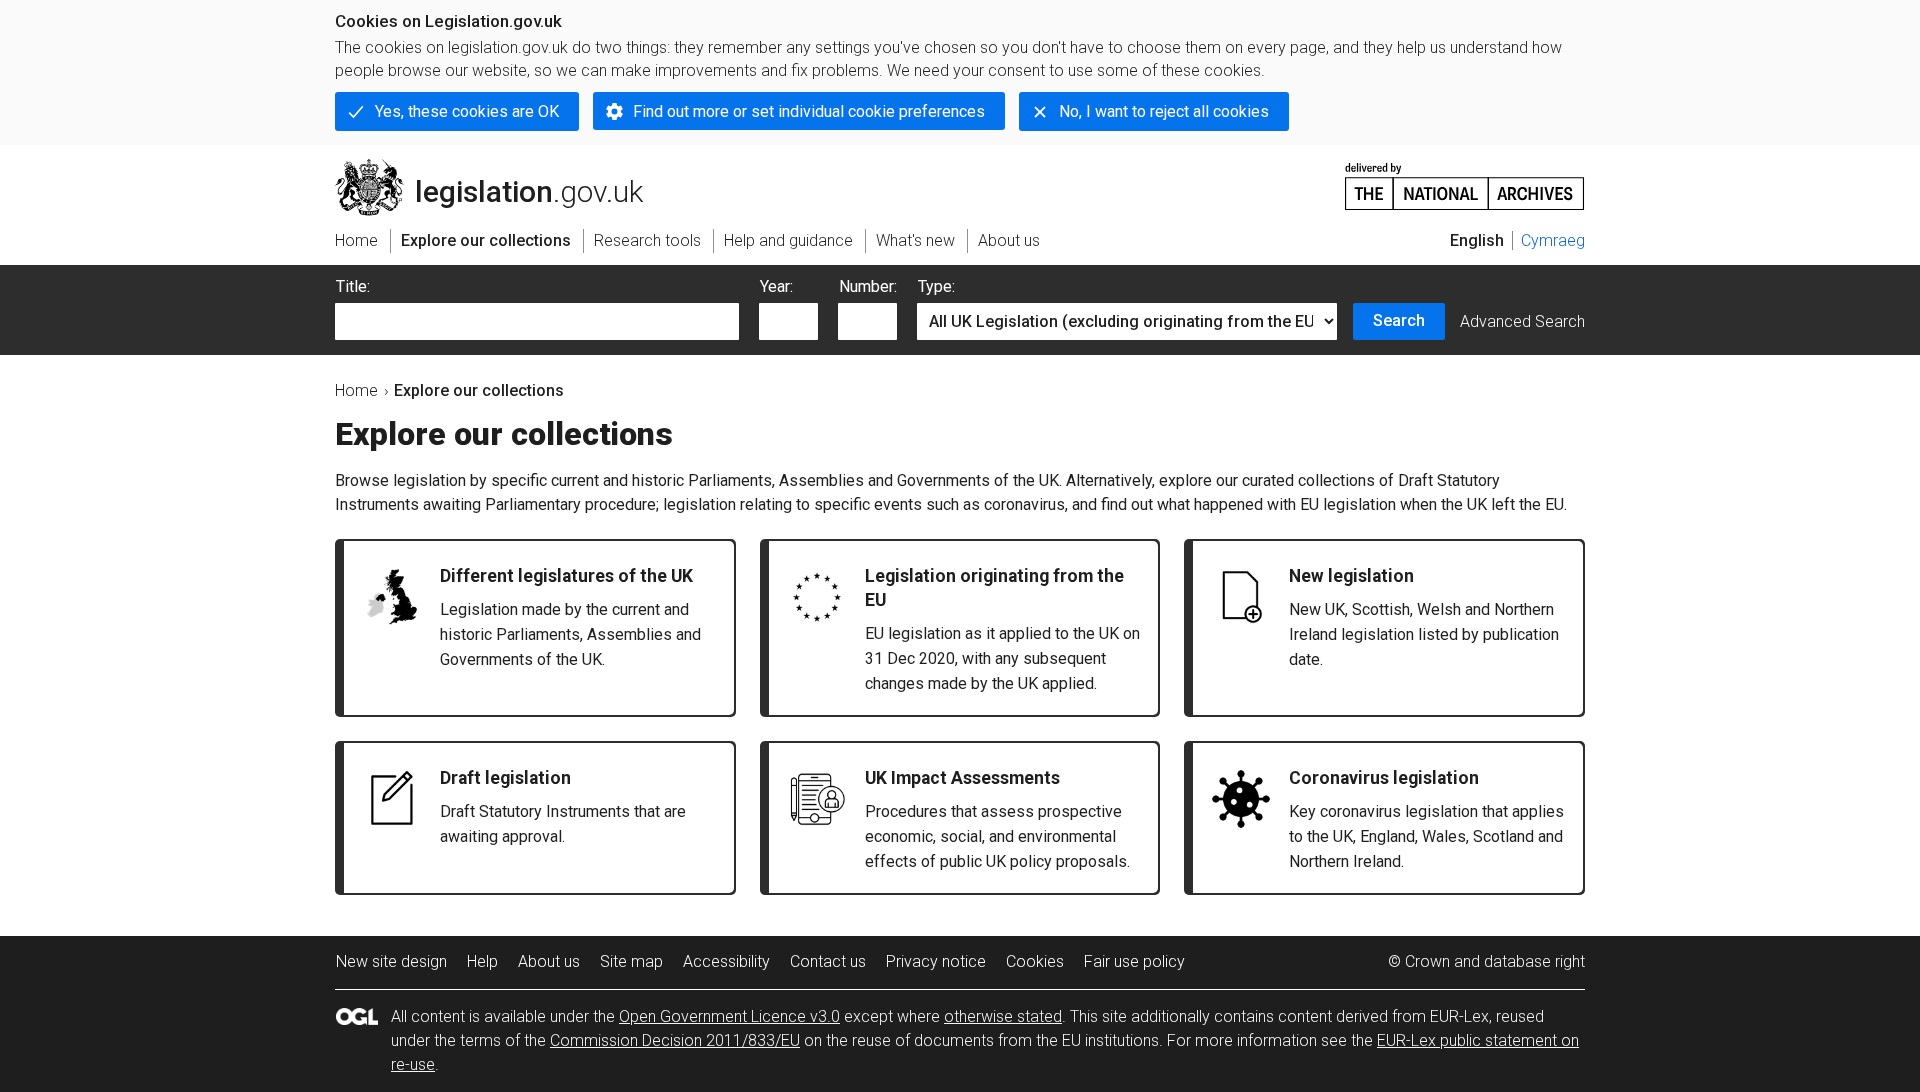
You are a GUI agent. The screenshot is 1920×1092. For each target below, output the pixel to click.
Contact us (828, 961)
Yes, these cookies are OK (467, 111)
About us (549, 961)
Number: (868, 286)
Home (356, 390)
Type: (936, 286)
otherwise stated (1003, 1016)
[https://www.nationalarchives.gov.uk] (1465, 178)
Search (1399, 320)
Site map (631, 961)
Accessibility (726, 961)
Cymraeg (1553, 240)
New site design (391, 961)
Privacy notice (936, 961)
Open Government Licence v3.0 (729, 1016)
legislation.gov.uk (500, 167)
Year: (776, 286)
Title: (353, 286)
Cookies (1035, 961)
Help (482, 961)
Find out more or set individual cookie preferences (809, 111)
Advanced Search (1522, 321)
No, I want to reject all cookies (1164, 111)
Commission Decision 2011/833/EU (675, 1040)
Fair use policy (1134, 961)
